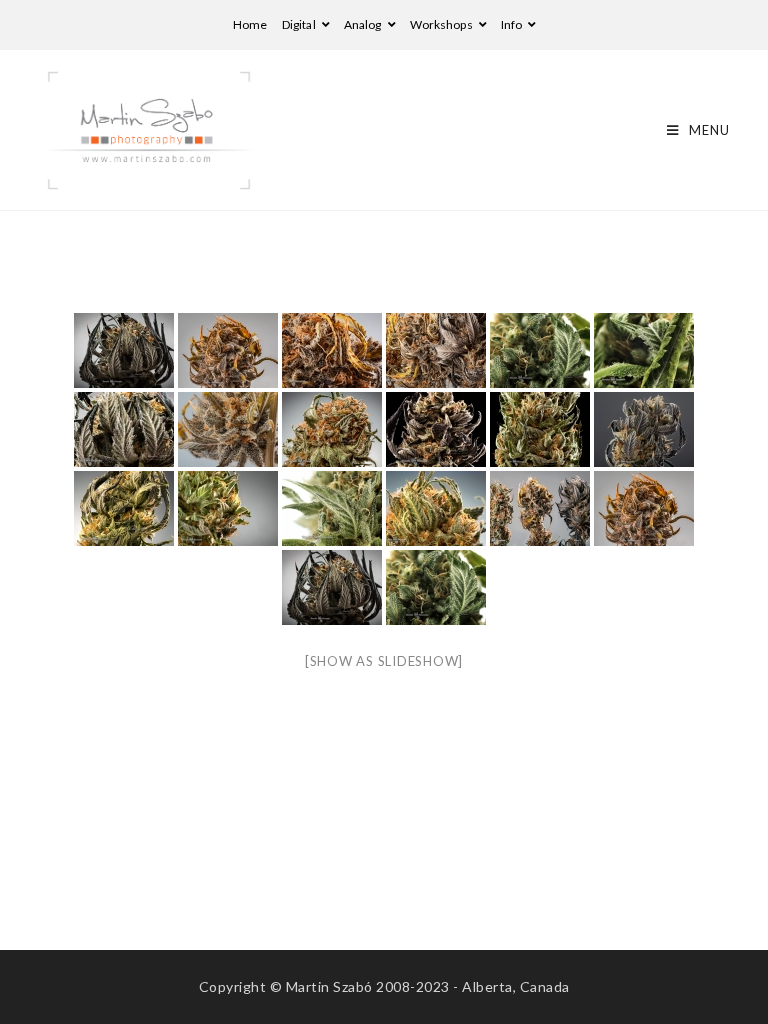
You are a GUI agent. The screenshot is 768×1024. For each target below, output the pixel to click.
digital (300, 24)
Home (250, 24)
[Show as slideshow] (384, 661)
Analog (364, 24)
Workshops (442, 24)
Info (513, 24)
